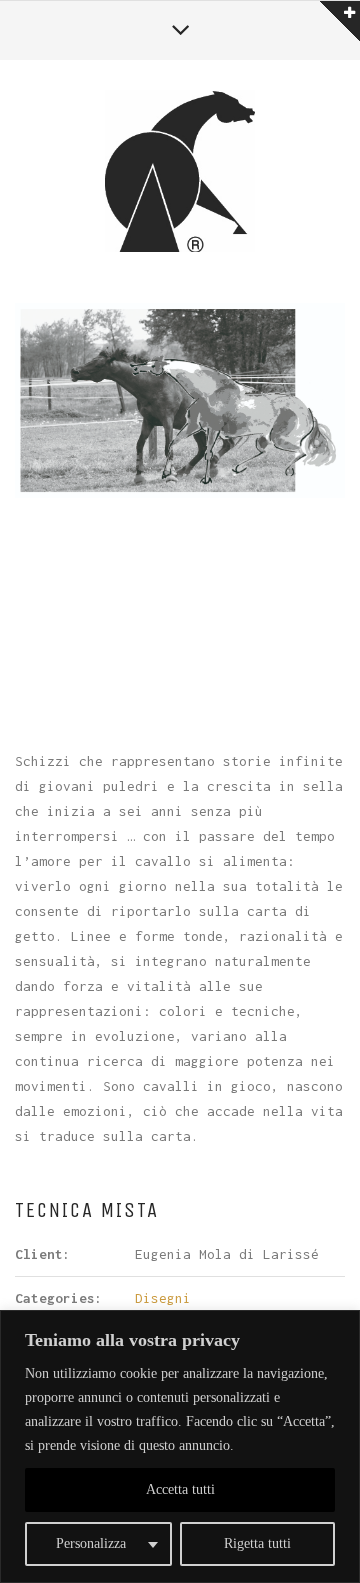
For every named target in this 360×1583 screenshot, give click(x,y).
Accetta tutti (180, 1489)
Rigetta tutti (257, 1543)
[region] (180, 1446)
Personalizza (91, 1543)
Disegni (163, 1298)
